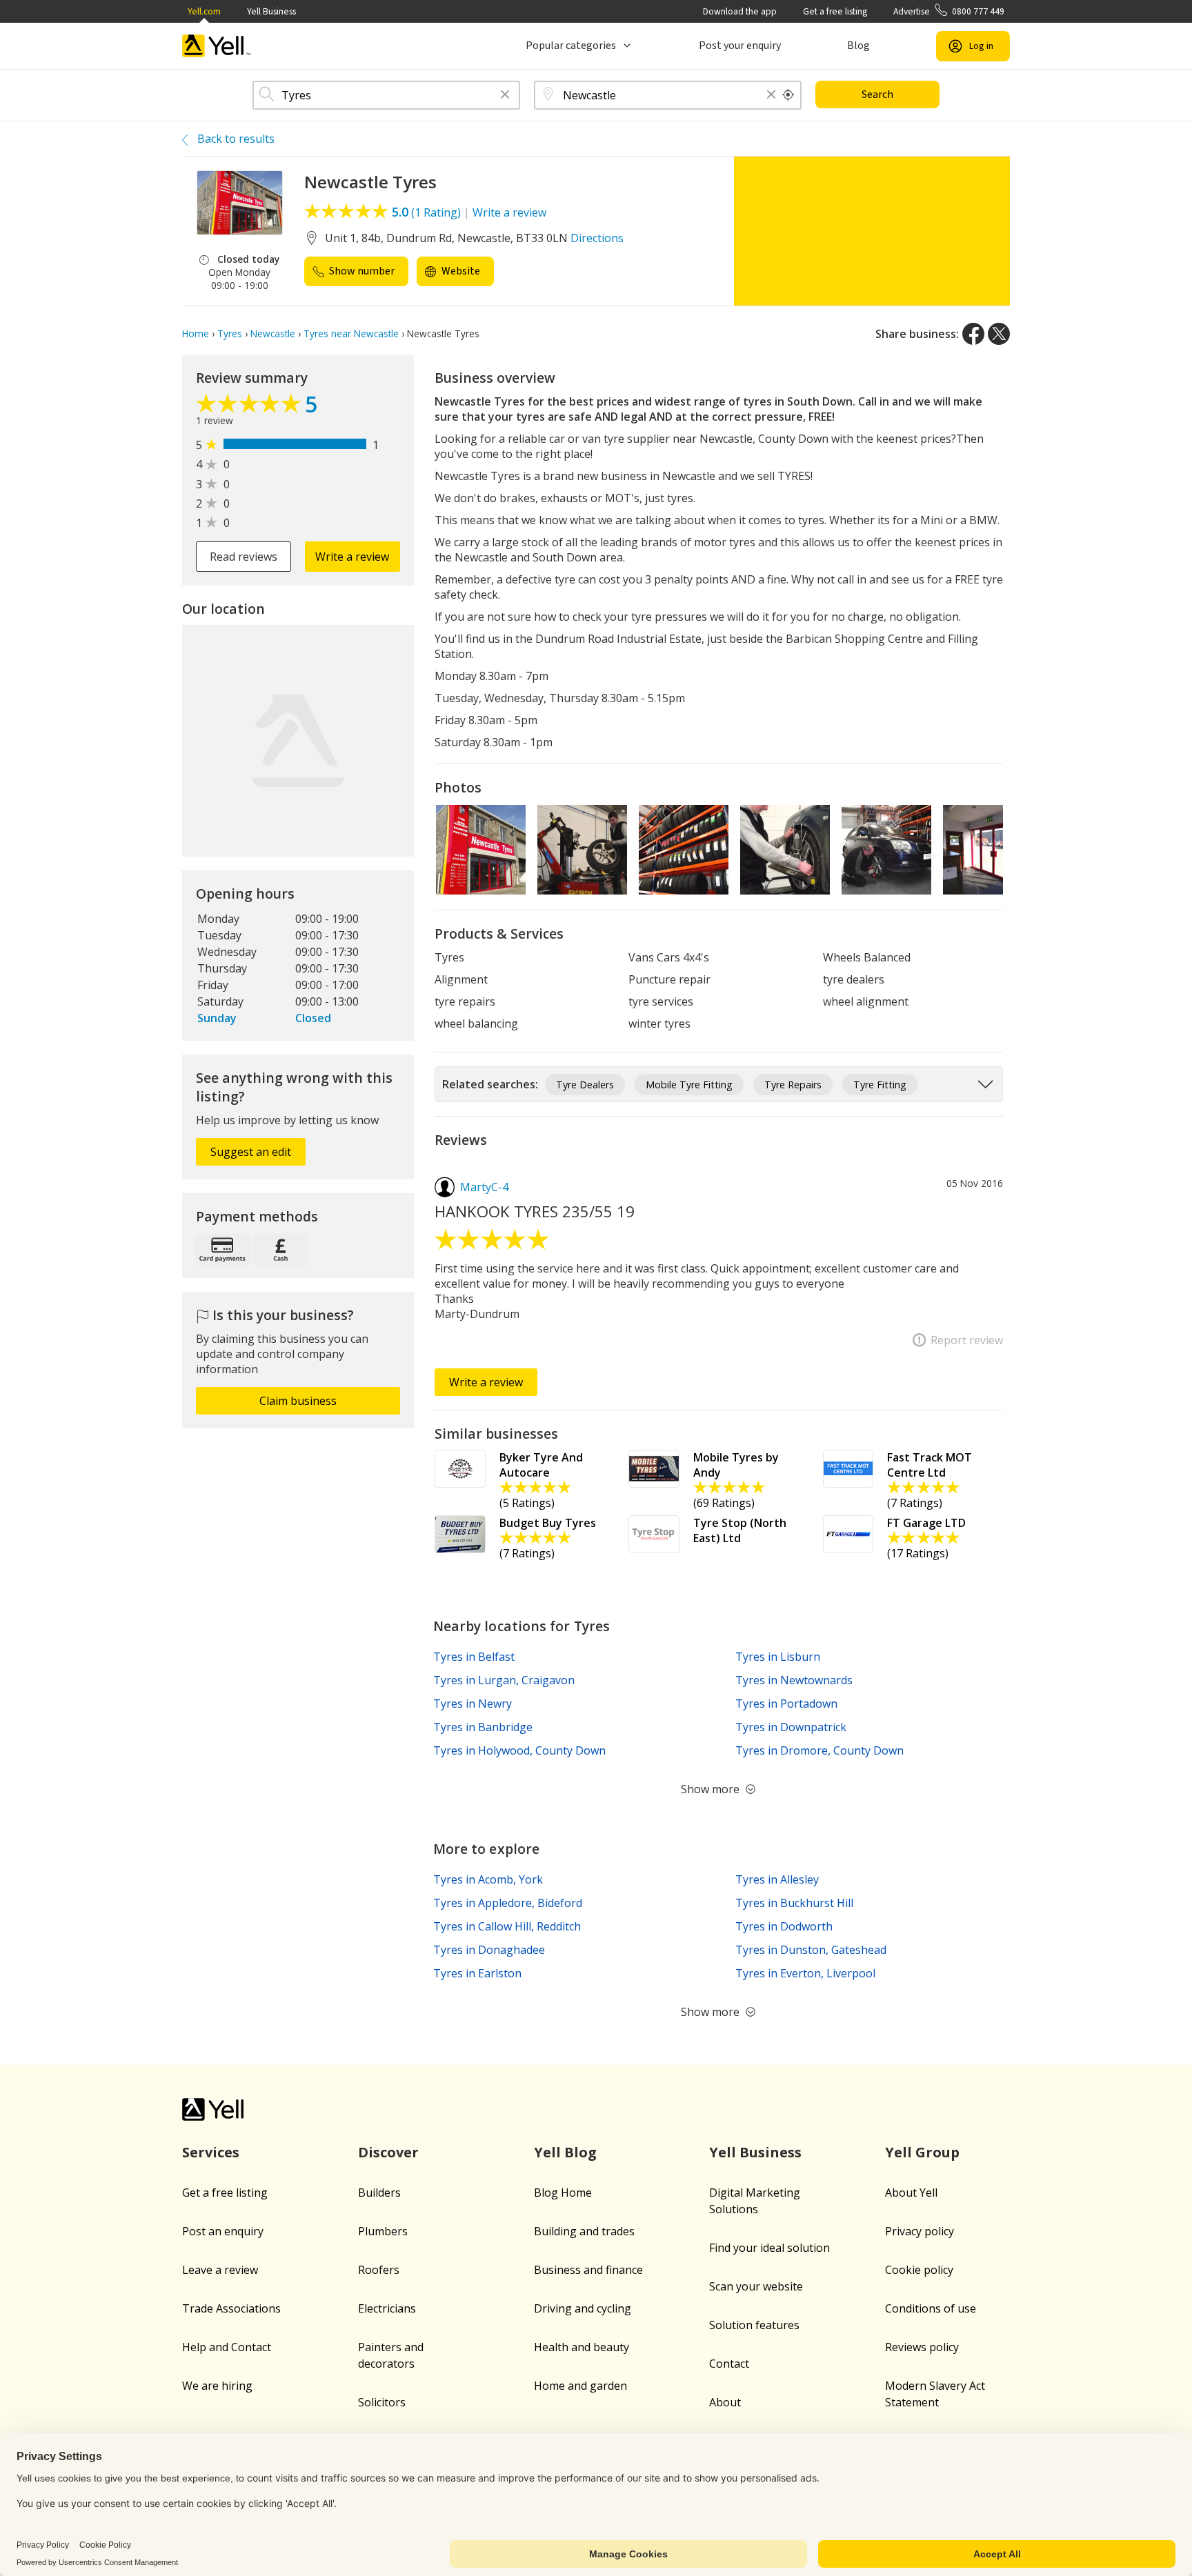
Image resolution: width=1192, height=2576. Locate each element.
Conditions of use (931, 2308)
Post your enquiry (740, 46)
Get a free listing (835, 11)
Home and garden (580, 2386)
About (725, 2402)
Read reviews (244, 557)
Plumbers (383, 2231)
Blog (858, 46)
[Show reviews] (250, 407)
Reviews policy (922, 2347)
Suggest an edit (251, 1152)
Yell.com (204, 11)
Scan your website (756, 2286)
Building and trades (584, 2231)
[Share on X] (999, 334)
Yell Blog (565, 2152)
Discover (388, 2152)
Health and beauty (582, 2347)
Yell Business (271, 11)
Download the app (740, 11)
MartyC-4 (484, 1187)
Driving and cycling (583, 2308)
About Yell (911, 2193)
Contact (729, 2364)
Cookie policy (919, 2270)
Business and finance (588, 2270)
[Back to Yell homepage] (217, 46)
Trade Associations (231, 2308)
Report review (967, 1340)
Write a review (509, 212)
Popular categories (571, 46)
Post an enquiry (223, 2231)
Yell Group (922, 2152)
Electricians (387, 2308)
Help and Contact (227, 2347)
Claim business (298, 1401)
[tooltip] (788, 95)
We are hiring (217, 2386)
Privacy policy (920, 2231)
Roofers (379, 2270)
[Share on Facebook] (973, 334)
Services (211, 2152)
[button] (505, 96)
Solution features (754, 2325)
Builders (379, 2193)
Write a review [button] (352, 557)
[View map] (298, 741)
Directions (597, 238)
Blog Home (563, 2193)
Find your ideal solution (769, 2248)
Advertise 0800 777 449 (949, 11)
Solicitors (382, 2402)
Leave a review (220, 2270)
